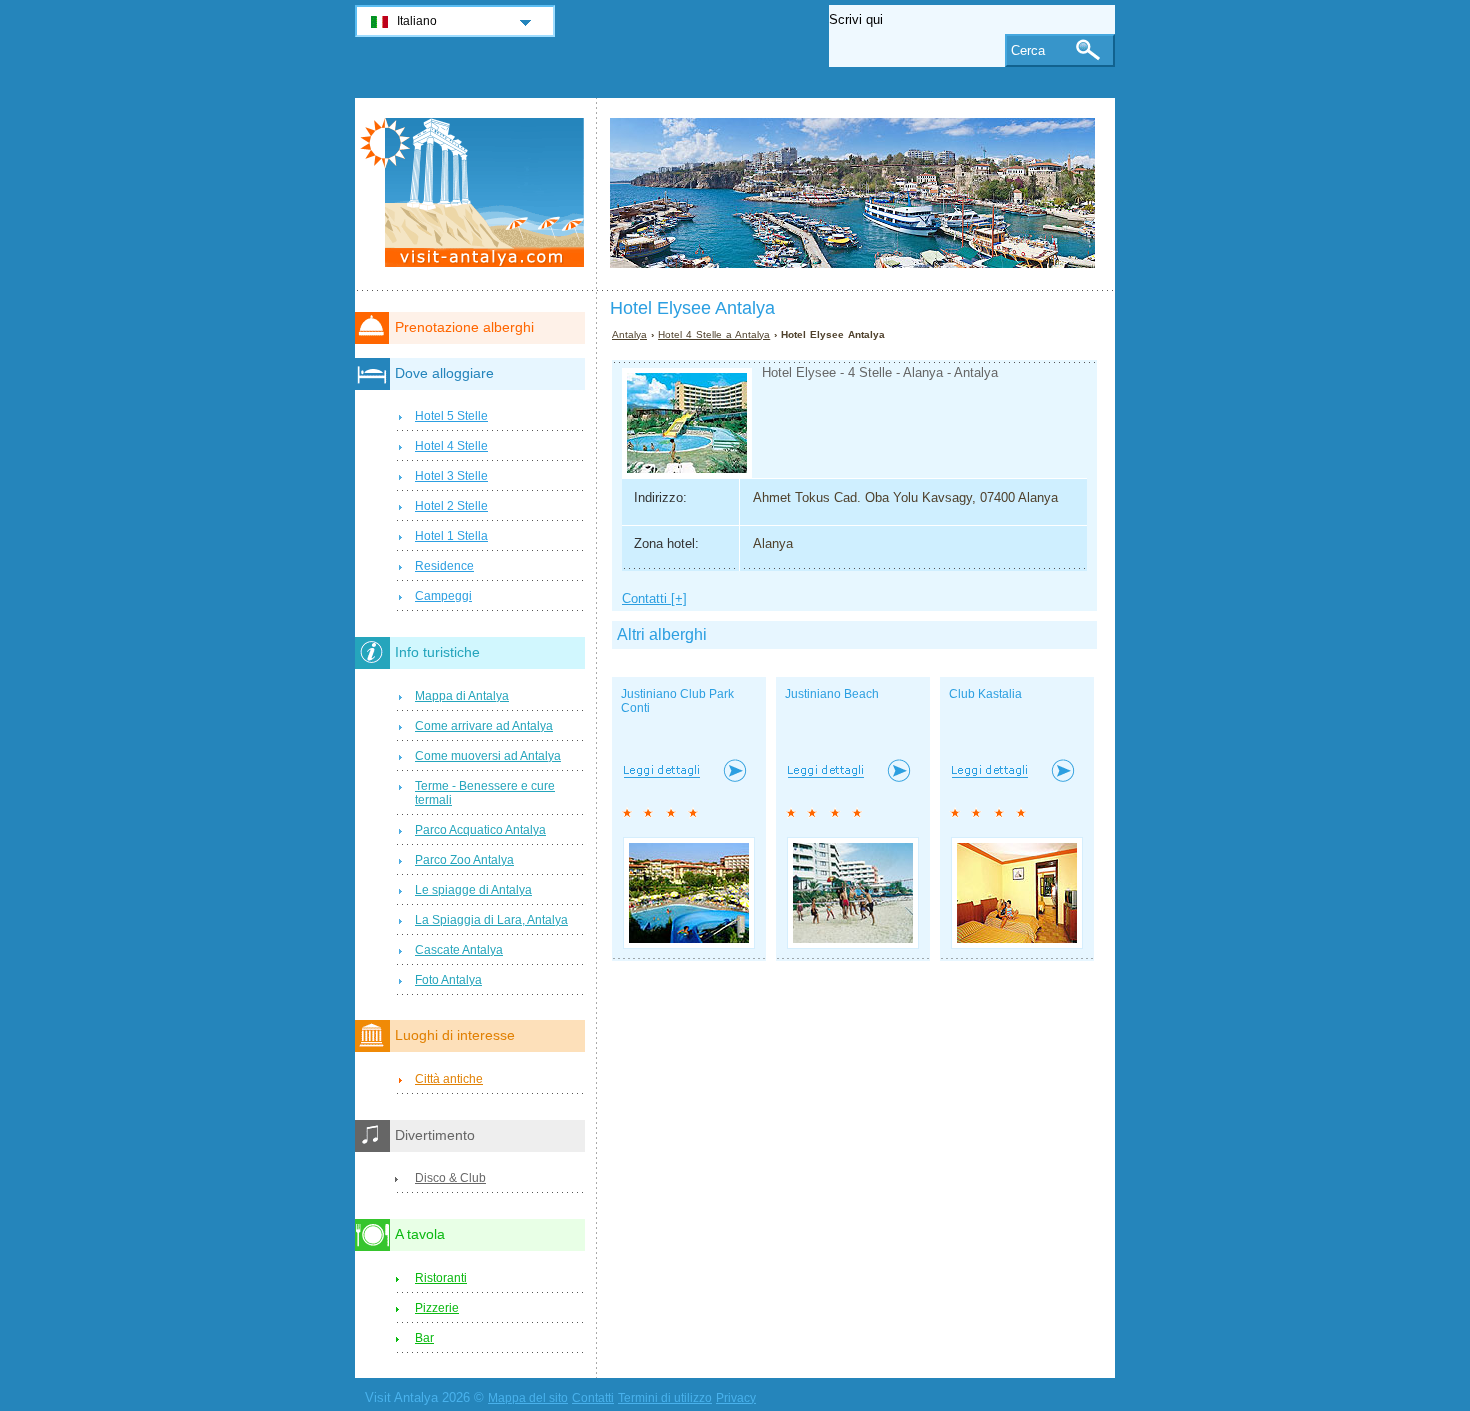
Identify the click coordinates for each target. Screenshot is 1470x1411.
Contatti (593, 1398)
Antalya (629, 334)
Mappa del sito (528, 1398)
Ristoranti (441, 1278)
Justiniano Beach (832, 694)
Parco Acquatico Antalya (480, 830)
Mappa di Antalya (462, 696)
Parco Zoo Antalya (464, 860)
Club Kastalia (985, 694)
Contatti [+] (654, 598)
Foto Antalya (448, 980)
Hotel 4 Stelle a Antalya (714, 334)
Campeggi (443, 596)
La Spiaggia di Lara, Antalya (491, 920)
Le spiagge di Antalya (473, 890)
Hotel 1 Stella (451, 536)
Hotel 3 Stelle (451, 476)
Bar (424, 1338)
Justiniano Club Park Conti (677, 701)
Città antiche (449, 1079)
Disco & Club (450, 1178)
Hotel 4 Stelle (451, 446)
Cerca (1028, 50)
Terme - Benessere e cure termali (485, 793)
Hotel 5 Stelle (451, 416)
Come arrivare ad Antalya (484, 726)
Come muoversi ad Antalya (488, 756)
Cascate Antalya (459, 950)
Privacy (736, 1398)
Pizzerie (437, 1308)
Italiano (417, 21)
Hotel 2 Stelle (451, 506)
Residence (444, 566)
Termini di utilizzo (665, 1398)
